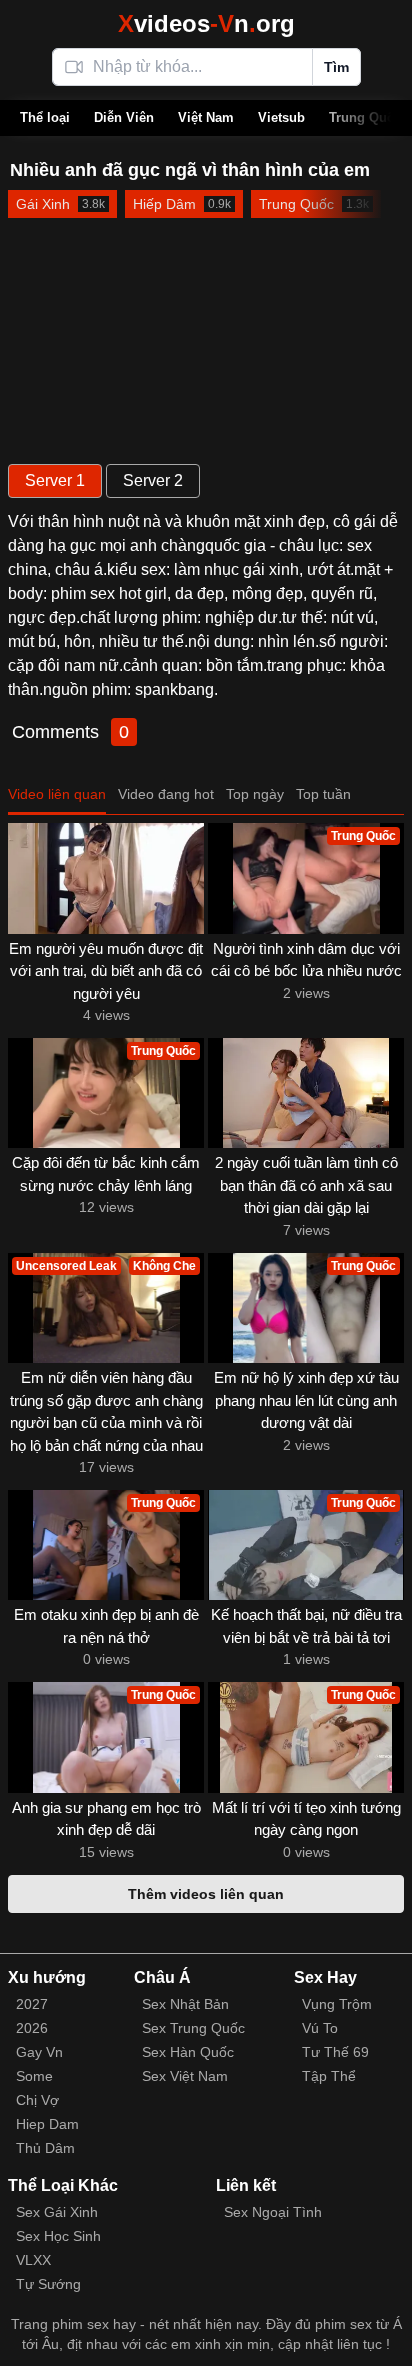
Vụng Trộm (337, 2004)
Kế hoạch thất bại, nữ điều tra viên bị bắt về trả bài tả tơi (306, 1626)
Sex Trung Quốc (193, 2028)
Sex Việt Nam (185, 2076)
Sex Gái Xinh (57, 2212)
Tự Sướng (48, 2284)
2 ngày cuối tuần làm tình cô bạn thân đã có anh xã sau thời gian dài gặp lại (306, 1185)
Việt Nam (206, 117)
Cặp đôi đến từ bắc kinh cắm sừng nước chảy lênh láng (106, 1174)
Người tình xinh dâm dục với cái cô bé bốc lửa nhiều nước (306, 960)
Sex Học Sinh (58, 2236)
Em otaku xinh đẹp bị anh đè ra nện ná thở (106, 1626)
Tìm (336, 67)
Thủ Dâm (45, 2148)
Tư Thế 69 (335, 2052)
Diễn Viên (124, 117)
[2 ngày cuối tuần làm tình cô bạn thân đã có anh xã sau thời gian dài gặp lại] (306, 1093)
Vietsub (281, 117)
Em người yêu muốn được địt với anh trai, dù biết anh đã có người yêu (106, 971)
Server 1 (55, 480)
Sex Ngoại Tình (273, 2212)
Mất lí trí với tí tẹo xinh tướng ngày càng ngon (306, 1819)
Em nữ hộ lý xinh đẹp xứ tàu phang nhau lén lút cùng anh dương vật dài (306, 1400)
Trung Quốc (365, 117)
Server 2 (153, 480)
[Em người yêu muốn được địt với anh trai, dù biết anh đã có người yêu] (106, 878)
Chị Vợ (37, 2100)
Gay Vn (39, 2052)
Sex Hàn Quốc (188, 2052)
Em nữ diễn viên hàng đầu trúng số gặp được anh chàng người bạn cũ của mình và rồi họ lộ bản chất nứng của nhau (106, 1411)
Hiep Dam (47, 2124)
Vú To (320, 2028)
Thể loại (45, 117)
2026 (32, 2028)
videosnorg (206, 23)
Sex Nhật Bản (185, 2004)
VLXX (33, 2260)
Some (34, 2076)
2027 (32, 2004)
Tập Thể (329, 2076)
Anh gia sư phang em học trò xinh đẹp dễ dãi (106, 1819)
